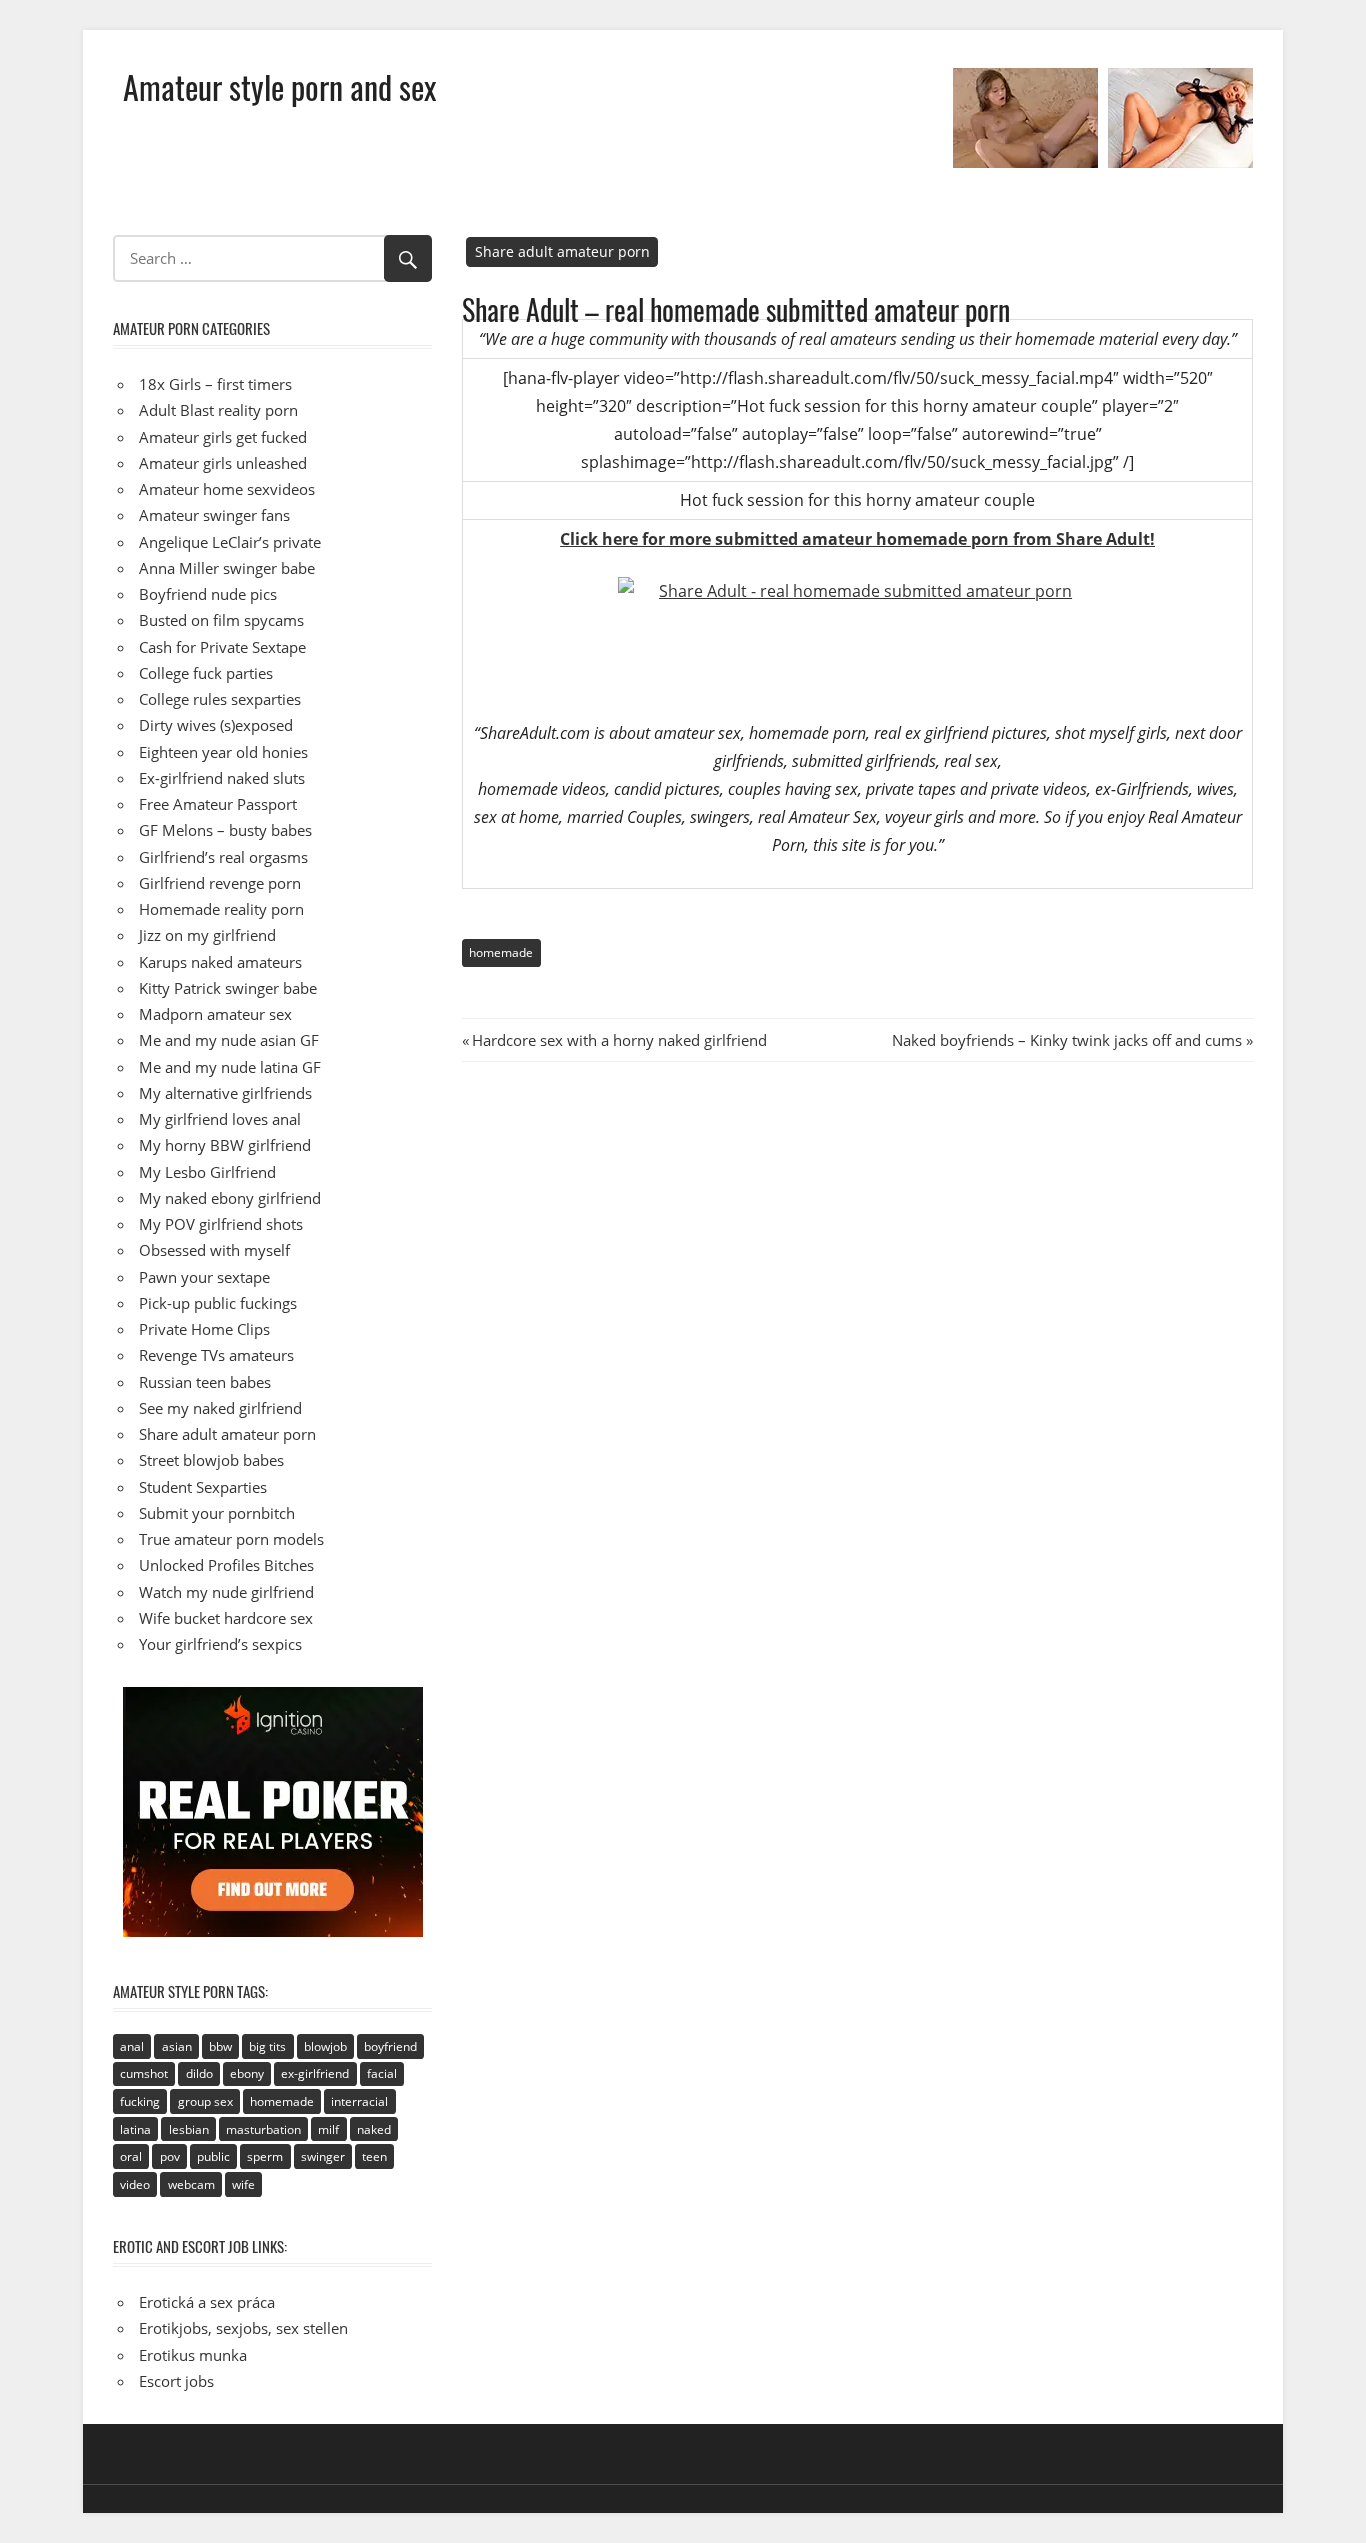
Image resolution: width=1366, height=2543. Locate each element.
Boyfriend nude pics (208, 594)
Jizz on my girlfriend (207, 935)
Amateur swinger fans (214, 515)
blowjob (325, 2046)
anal (132, 2046)
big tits (267, 2046)
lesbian (189, 2129)
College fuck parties (206, 673)
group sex (205, 2101)
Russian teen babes (205, 1382)
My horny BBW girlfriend (225, 1145)
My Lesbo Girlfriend (207, 1172)
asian (177, 2046)
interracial (359, 2101)
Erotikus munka (193, 2355)
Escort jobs (176, 2381)
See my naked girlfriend (220, 1408)
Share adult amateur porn (562, 251)
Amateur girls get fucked (223, 437)
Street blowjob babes (211, 1460)
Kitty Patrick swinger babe (228, 988)
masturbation (263, 2129)
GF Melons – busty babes (225, 830)
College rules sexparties (220, 699)
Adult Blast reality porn (218, 410)
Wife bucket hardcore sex (226, 1618)
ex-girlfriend (315, 2073)
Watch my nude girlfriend (226, 1592)
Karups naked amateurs (220, 962)
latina (135, 2129)
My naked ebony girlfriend (230, 1198)
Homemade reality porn (221, 909)
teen (374, 2156)
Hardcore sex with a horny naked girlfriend (619, 1040)
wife (243, 2184)
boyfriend (390, 2046)
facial (382, 2073)
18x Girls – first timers (215, 384)
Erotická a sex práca (207, 2302)
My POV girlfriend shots (221, 1224)
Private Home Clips (204, 1329)
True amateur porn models (231, 1539)
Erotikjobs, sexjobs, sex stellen (243, 2328)
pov (170, 2156)
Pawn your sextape (204, 1277)
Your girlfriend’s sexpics (220, 1644)
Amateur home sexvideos (227, 489)
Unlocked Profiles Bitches (226, 1565)
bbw (220, 2046)
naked (374, 2129)
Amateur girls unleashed (223, 463)
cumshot (144, 2073)
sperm (265, 2156)
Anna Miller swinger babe (227, 568)
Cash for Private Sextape (222, 647)
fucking (140, 2101)
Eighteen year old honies (223, 752)
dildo (199, 2073)
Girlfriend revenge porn (220, 883)
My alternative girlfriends (225, 1093)
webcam (191, 2184)
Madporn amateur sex (215, 1014)
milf (328, 2129)
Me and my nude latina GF (230, 1067)
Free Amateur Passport (218, 804)
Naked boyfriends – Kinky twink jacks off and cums (1067, 1040)
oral (131, 2156)
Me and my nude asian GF (229, 1040)
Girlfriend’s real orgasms (223, 857)
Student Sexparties (203, 1487)
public (213, 2156)
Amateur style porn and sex (279, 86)
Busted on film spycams (221, 620)
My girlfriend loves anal (220, 1119)
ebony (247, 2073)
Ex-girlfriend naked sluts (222, 778)
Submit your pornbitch (217, 1513)
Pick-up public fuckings (218, 1303)
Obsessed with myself (214, 1250)
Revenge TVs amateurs (216, 1355)
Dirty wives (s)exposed (216, 725)
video (135, 2184)
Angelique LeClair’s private (230, 542)
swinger (323, 2156)
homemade (501, 952)
